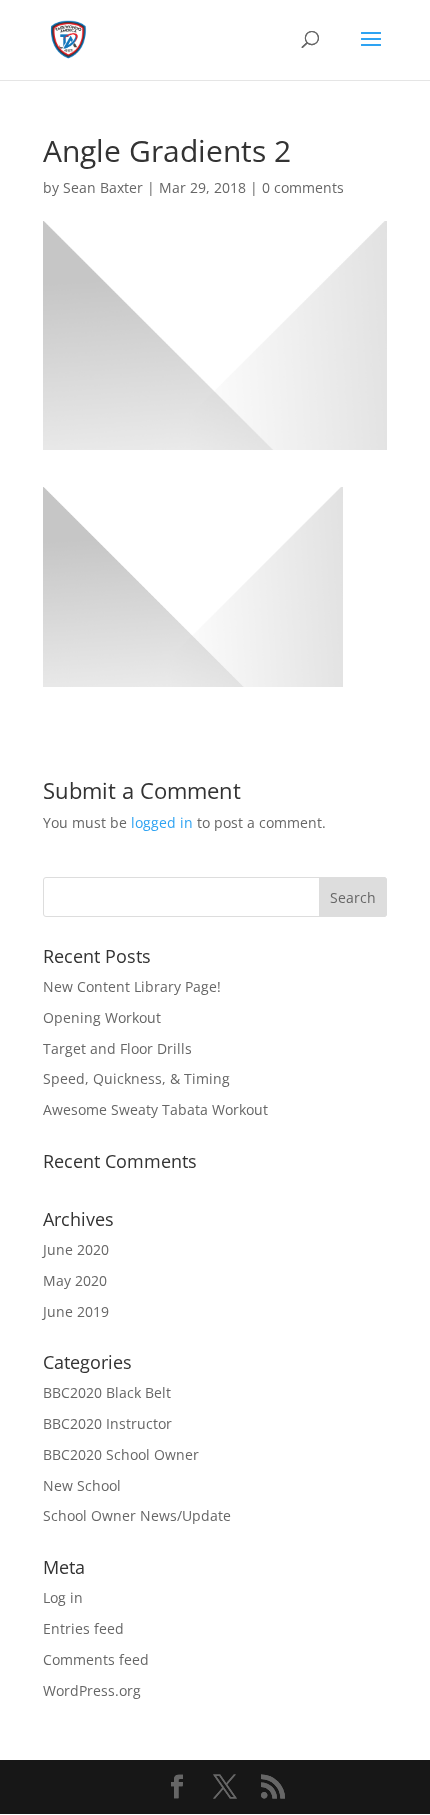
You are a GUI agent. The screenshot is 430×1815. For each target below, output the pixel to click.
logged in (162, 822)
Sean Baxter (103, 187)
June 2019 (76, 1311)
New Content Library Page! (132, 986)
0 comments (303, 187)
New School (82, 1485)
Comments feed (96, 1659)
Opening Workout (102, 1017)
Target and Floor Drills (117, 1048)
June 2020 (76, 1249)
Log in (63, 1597)
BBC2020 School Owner (121, 1454)
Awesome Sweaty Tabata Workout (155, 1109)
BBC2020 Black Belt (107, 1392)
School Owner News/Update (137, 1515)
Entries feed (83, 1628)
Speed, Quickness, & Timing (136, 1078)
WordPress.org (92, 1690)
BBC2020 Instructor (107, 1423)
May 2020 (75, 1280)
